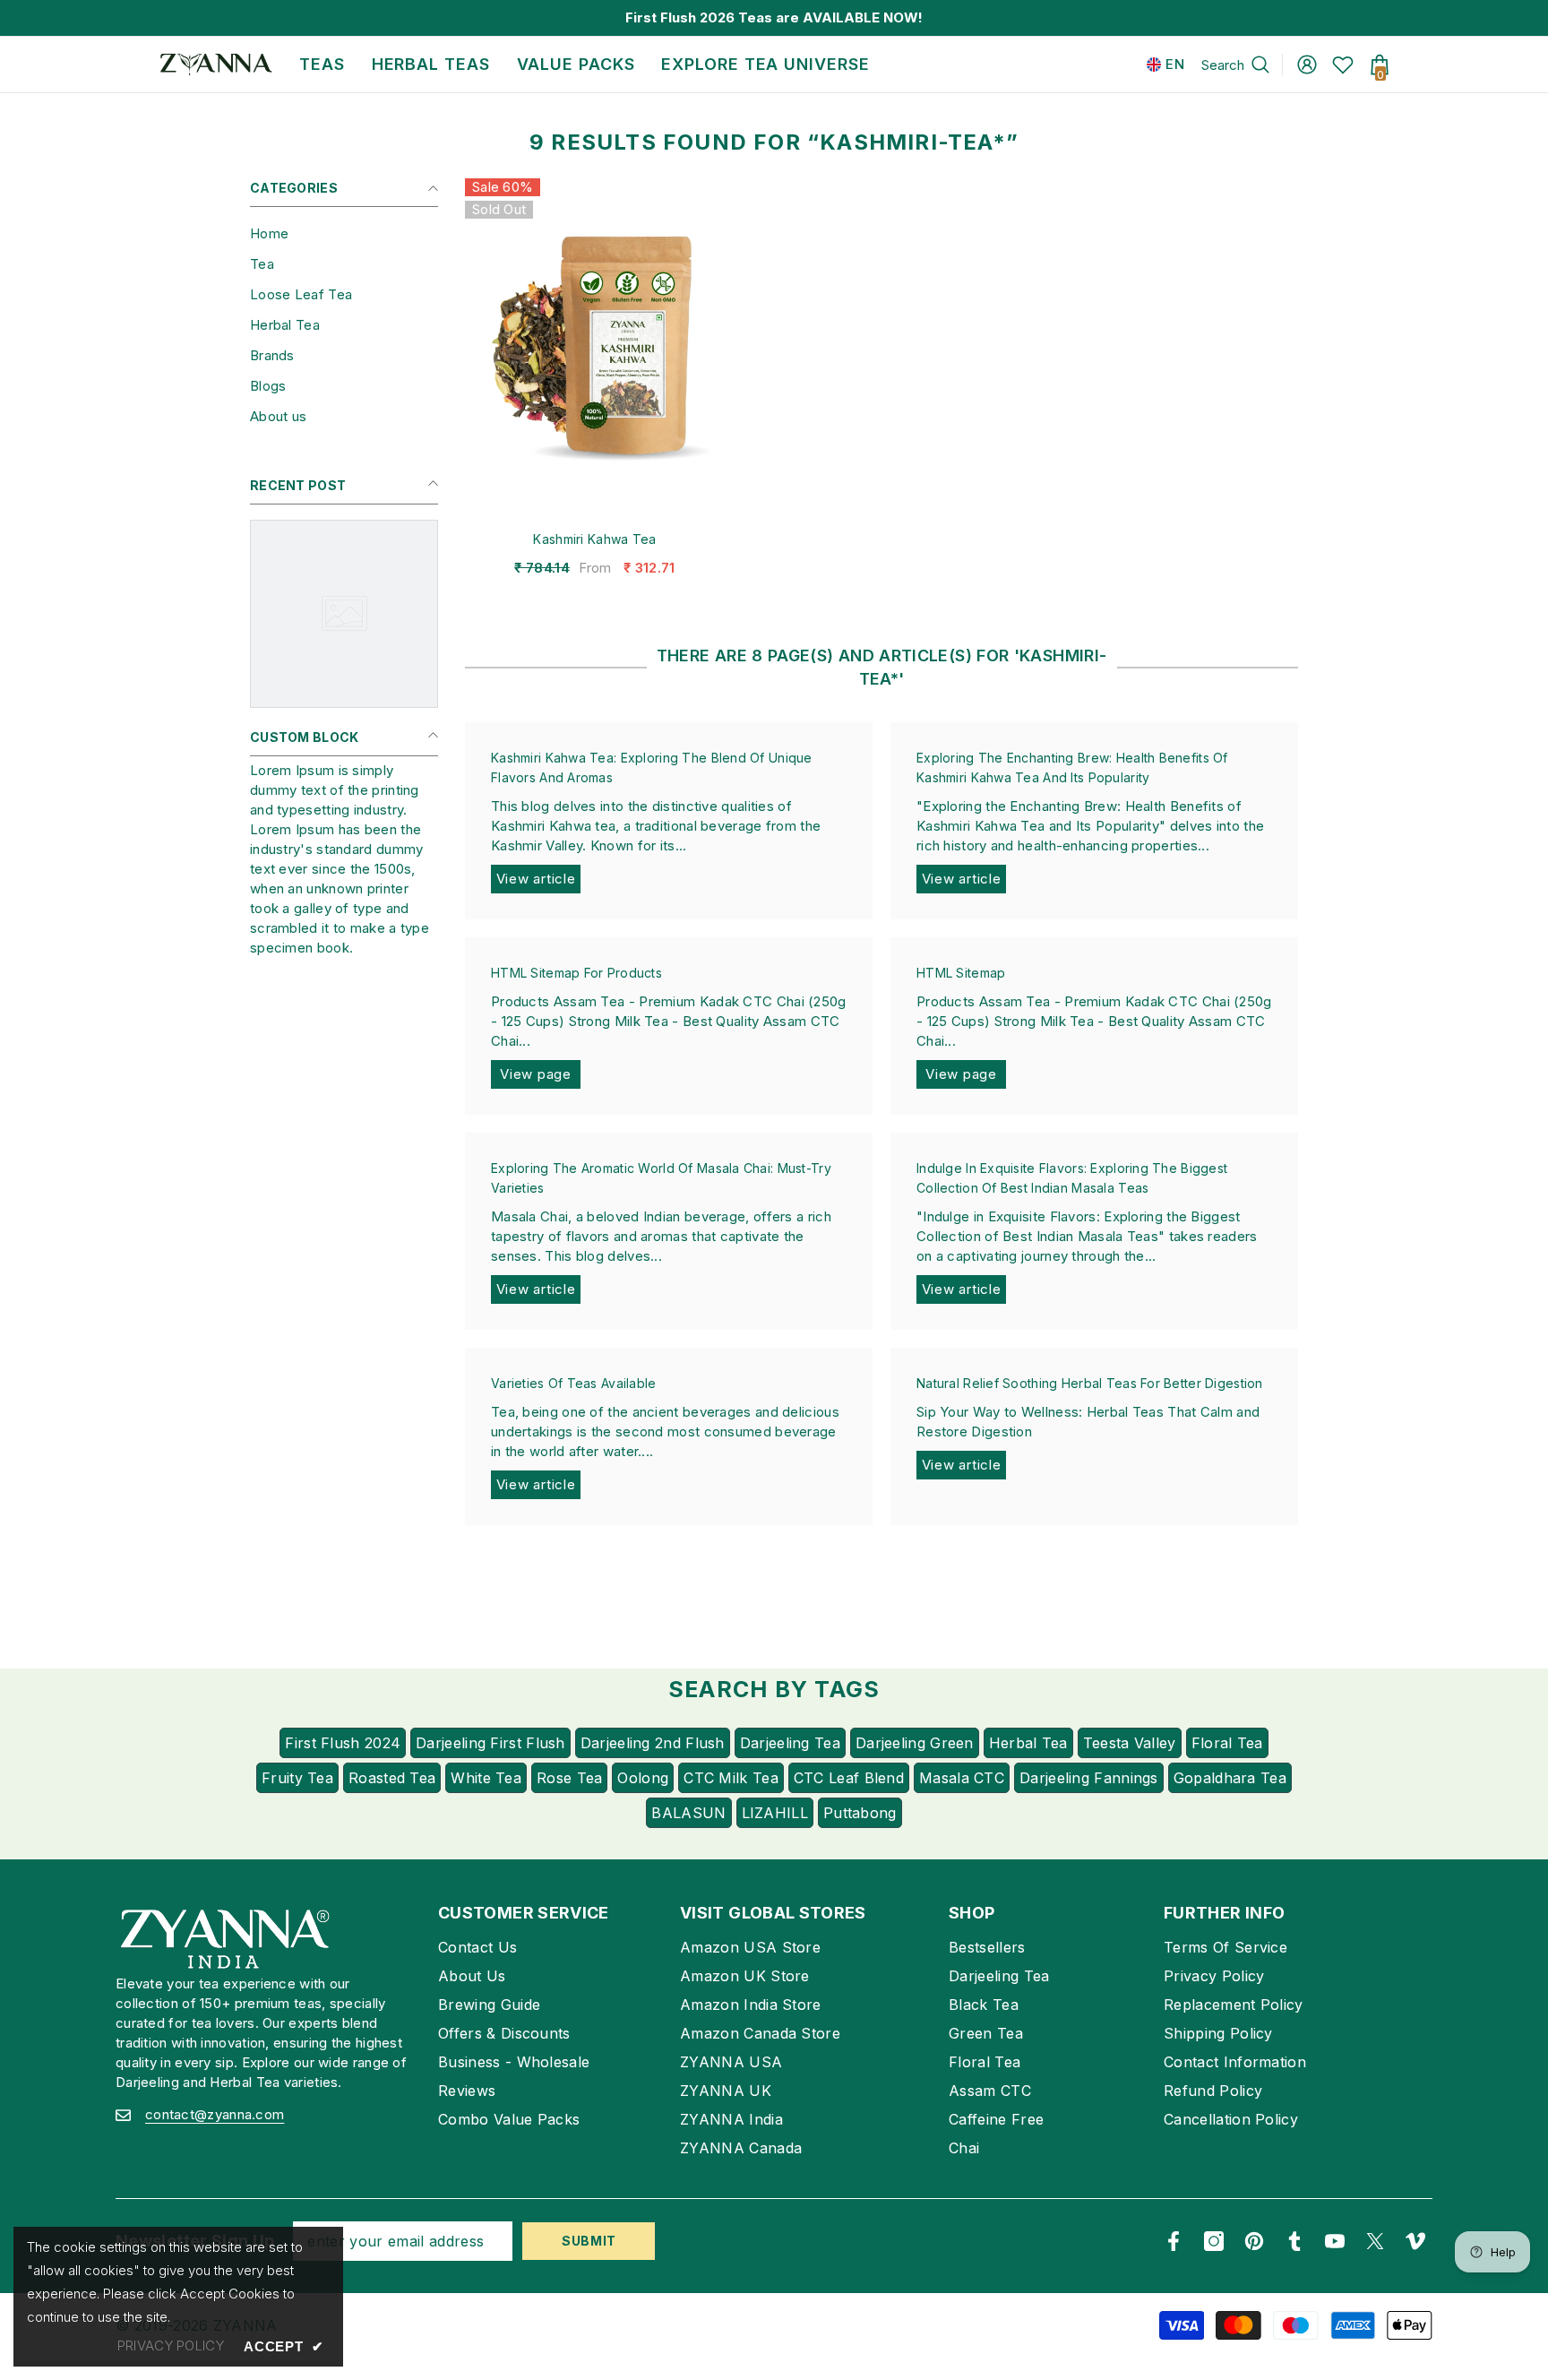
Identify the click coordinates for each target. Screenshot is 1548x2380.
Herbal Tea (1028, 1743)
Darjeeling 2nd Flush (653, 1743)
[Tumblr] (1294, 2241)
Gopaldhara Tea (1230, 1778)
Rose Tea (569, 1778)
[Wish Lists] (1343, 65)
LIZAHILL (775, 1813)
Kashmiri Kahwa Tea (594, 539)
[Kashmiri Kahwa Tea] (595, 347)
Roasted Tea (392, 1778)
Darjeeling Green (915, 1743)
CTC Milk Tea (731, 1778)
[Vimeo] (1415, 2241)
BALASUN (688, 1813)
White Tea (486, 1778)
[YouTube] (1335, 2241)
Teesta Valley (1130, 1743)
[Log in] (1307, 65)
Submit (589, 2241)
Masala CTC (962, 1778)
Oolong (643, 1778)
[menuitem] (344, 234)
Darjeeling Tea (790, 1743)
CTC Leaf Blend (849, 1778)
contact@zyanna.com (215, 2114)
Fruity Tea (297, 1778)
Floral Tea (1227, 1743)
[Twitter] (1375, 2241)
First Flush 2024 (343, 1743)
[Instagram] (1214, 2241)
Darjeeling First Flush (490, 1743)
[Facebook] (1174, 2241)
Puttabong (860, 1813)
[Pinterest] (1254, 2241)
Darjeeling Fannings (1089, 1778)
